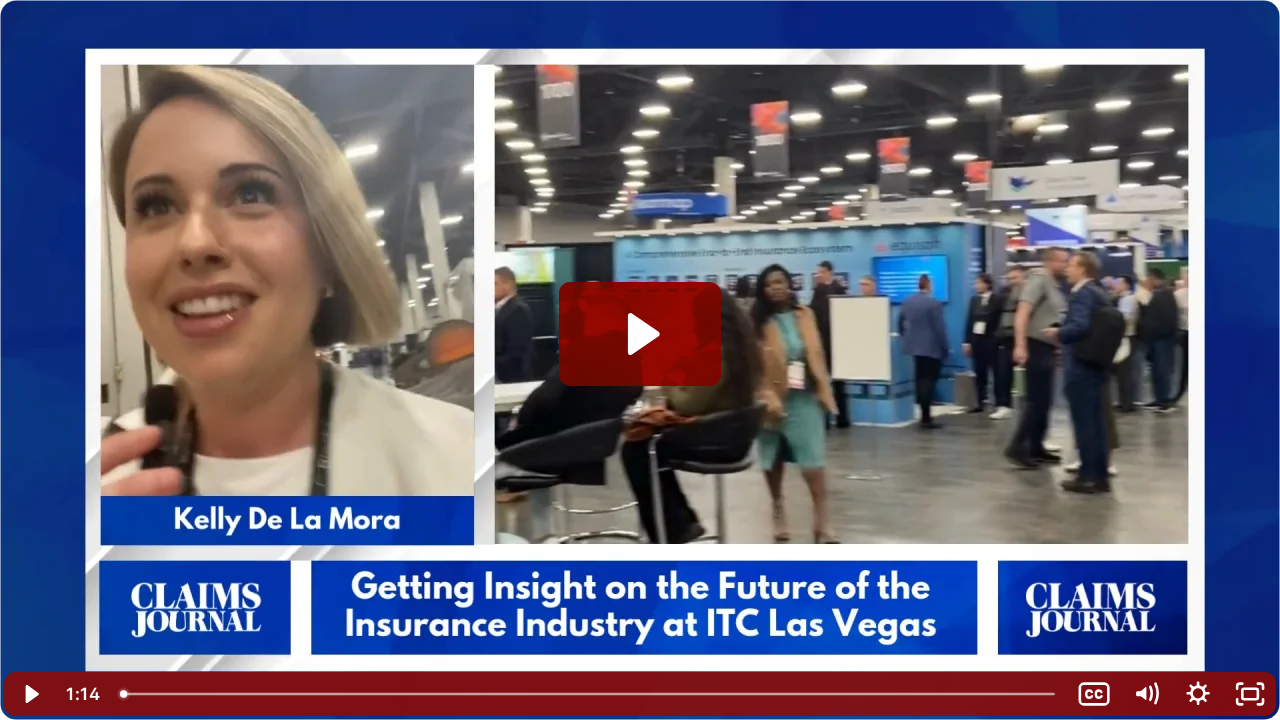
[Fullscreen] (1250, 694)
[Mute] (1146, 694)
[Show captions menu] (1094, 694)
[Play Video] (30, 694)
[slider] (589, 694)
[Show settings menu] (1198, 694)
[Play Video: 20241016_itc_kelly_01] (640, 334)
